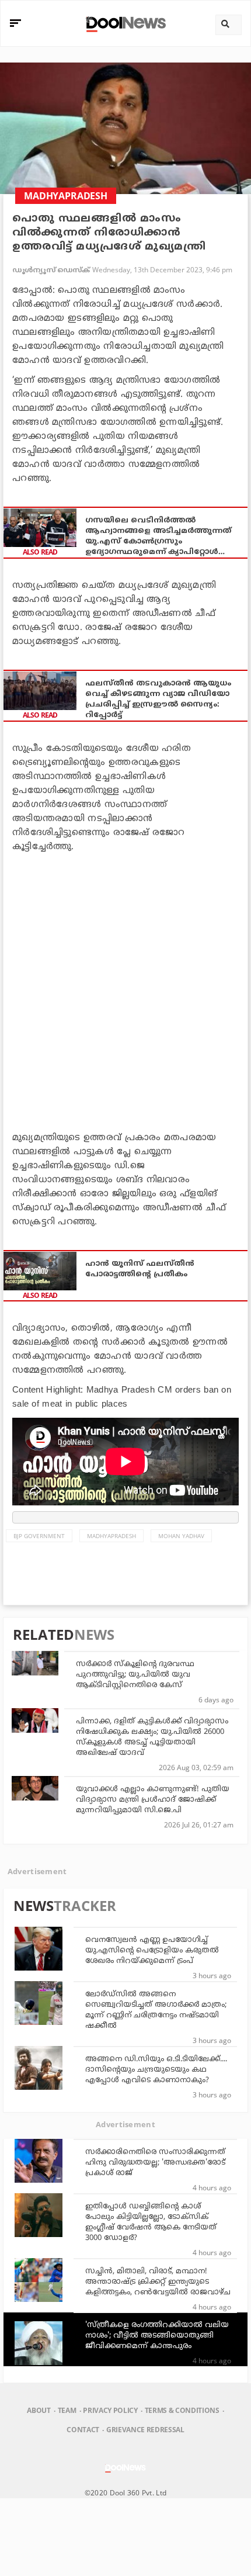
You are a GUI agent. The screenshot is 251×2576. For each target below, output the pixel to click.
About (39, 2410)
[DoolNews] (124, 23)
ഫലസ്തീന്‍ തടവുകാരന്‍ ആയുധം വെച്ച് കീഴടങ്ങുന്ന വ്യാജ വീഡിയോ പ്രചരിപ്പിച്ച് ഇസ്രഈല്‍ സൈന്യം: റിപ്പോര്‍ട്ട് (158, 700)
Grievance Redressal (145, 2430)
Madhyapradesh (111, 1536)
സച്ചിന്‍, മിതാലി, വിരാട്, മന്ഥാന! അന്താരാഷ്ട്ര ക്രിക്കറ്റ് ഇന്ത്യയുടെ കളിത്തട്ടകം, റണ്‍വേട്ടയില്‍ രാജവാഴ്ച (158, 2282)
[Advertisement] (125, 990)
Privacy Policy (110, 2410)
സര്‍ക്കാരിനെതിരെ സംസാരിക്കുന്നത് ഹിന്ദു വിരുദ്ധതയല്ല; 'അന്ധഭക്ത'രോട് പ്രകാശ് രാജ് (155, 2163)
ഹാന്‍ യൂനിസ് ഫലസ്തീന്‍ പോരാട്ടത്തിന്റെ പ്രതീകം (140, 1269)
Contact (83, 2430)
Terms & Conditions (182, 2410)
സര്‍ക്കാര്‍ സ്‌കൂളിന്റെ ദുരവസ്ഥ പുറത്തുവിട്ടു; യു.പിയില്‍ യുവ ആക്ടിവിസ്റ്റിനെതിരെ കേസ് (135, 1675)
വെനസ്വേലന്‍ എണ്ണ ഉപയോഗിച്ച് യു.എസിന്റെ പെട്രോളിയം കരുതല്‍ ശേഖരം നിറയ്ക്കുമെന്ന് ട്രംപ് (152, 1951)
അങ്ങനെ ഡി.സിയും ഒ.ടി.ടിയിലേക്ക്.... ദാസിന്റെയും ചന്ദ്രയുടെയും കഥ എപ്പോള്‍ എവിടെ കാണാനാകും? (156, 2070)
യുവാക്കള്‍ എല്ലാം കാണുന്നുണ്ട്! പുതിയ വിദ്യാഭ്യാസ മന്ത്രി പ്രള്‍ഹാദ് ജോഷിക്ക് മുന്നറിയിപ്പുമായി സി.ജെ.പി (153, 1800)
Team (67, 2410)
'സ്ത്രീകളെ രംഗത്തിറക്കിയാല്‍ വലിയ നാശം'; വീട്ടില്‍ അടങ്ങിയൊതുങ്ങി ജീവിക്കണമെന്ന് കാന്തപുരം (157, 2336)
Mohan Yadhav (181, 1536)
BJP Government (39, 1536)
